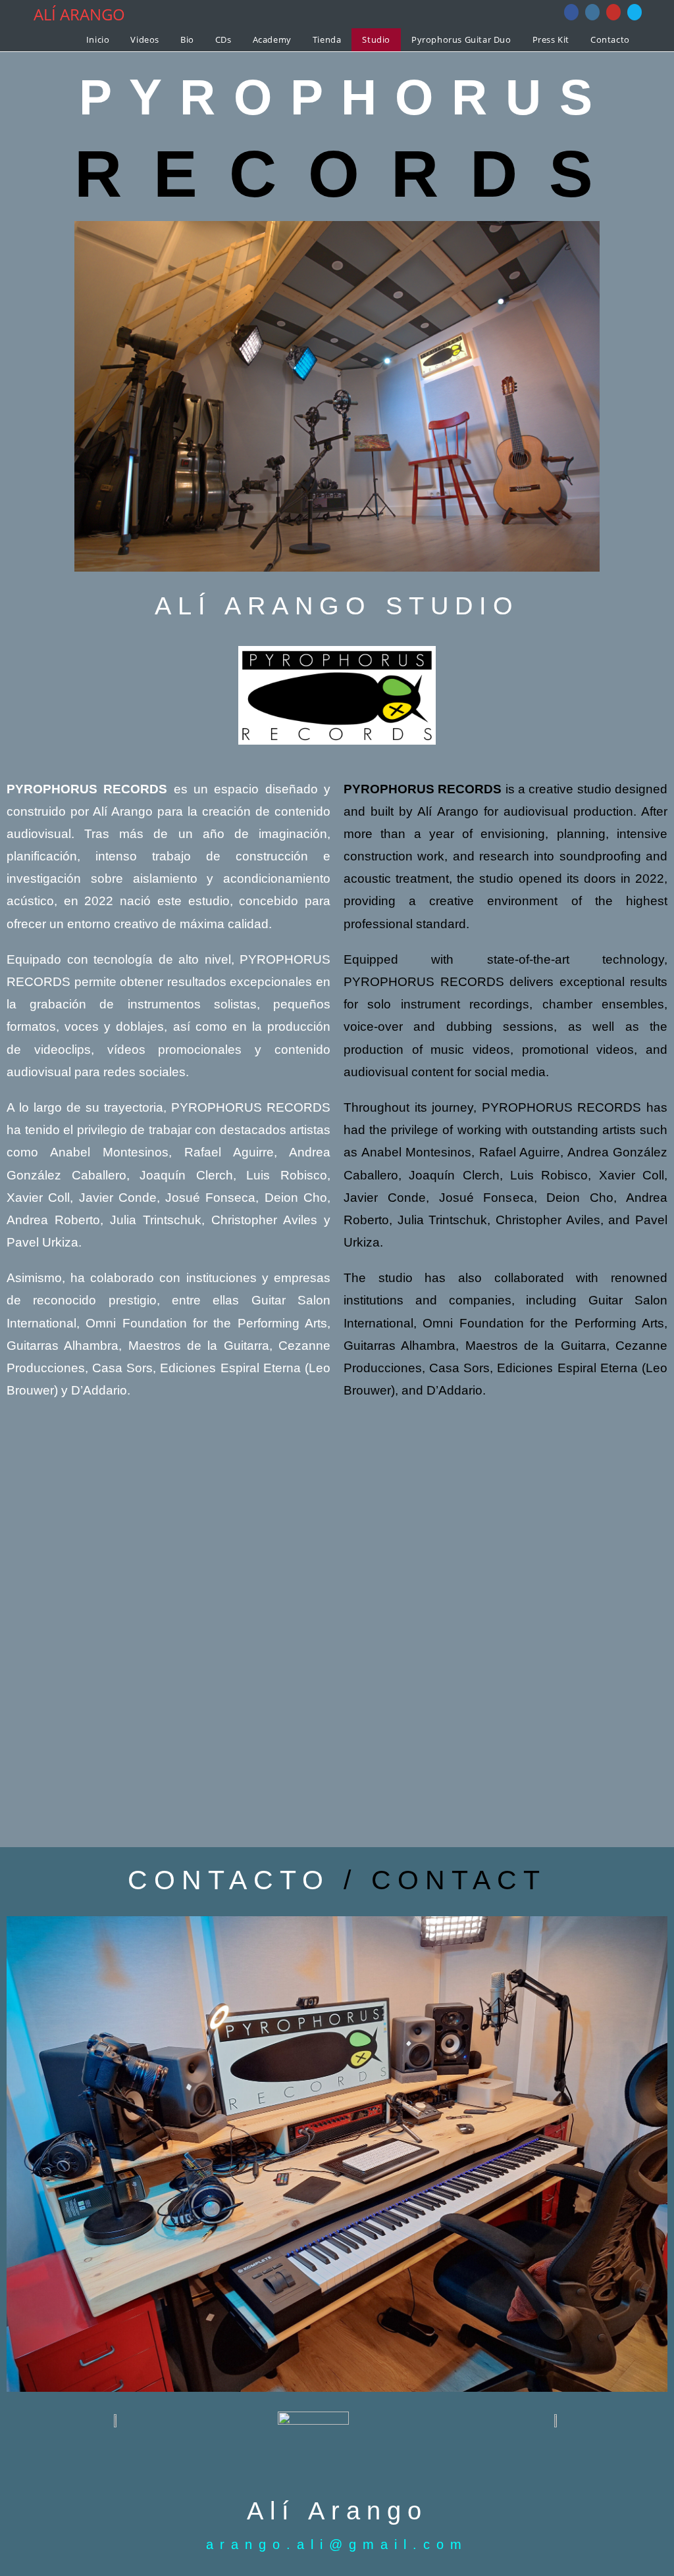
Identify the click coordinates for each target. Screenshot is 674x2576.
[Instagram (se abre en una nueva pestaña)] (592, 12)
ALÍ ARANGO (79, 14)
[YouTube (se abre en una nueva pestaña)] (613, 12)
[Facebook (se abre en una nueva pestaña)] (571, 12)
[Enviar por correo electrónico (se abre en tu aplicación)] (635, 12)
